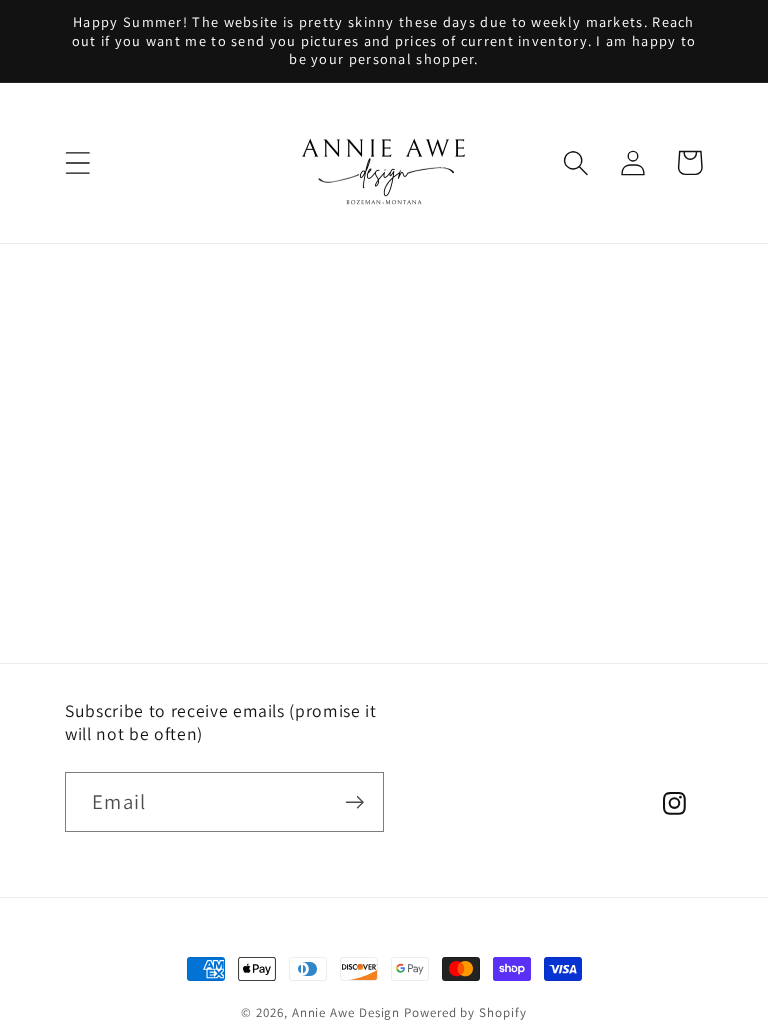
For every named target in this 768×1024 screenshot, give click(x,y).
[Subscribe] (354, 802)
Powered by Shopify (465, 1012)
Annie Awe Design (346, 1012)
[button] (77, 162)
